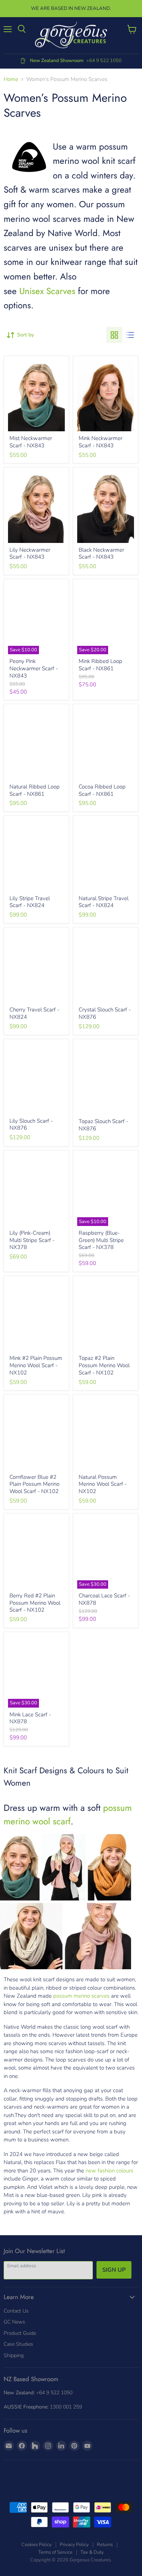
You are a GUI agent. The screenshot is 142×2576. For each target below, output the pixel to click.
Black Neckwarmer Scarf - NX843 (101, 554)
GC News (14, 2322)
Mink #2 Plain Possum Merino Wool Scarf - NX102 (36, 1365)
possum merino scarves (81, 1996)
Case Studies (18, 2344)
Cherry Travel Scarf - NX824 (34, 1013)
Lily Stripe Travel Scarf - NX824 (30, 902)
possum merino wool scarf (68, 1815)
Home (11, 79)
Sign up (114, 2270)
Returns (105, 2545)
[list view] (130, 335)
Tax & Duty (92, 2552)
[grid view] (114, 335)
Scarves (60, 291)
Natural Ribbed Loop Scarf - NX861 (35, 790)
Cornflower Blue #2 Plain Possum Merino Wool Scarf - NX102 (34, 1484)
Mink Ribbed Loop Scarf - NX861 (100, 665)
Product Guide (20, 2333)
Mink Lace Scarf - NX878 (30, 1718)
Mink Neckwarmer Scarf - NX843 (100, 442)
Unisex (31, 291)
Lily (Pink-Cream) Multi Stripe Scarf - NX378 (32, 1240)
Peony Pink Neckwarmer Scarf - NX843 (34, 668)
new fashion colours (109, 2171)
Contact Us (16, 2311)
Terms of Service (55, 2552)
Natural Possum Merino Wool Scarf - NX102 (103, 1484)
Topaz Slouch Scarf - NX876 (103, 1125)
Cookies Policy (37, 2545)
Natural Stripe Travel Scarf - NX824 (104, 902)
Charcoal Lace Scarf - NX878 (104, 1599)
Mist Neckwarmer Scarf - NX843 (31, 442)
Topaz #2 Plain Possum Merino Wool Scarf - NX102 (104, 1365)
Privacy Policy (74, 2545)
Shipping (14, 2355)
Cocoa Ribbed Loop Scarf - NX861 (102, 790)
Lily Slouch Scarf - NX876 (31, 1125)
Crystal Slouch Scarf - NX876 (105, 1013)
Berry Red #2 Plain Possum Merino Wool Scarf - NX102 (35, 1603)
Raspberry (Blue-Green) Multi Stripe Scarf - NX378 (101, 1240)
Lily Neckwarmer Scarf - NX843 (30, 554)
